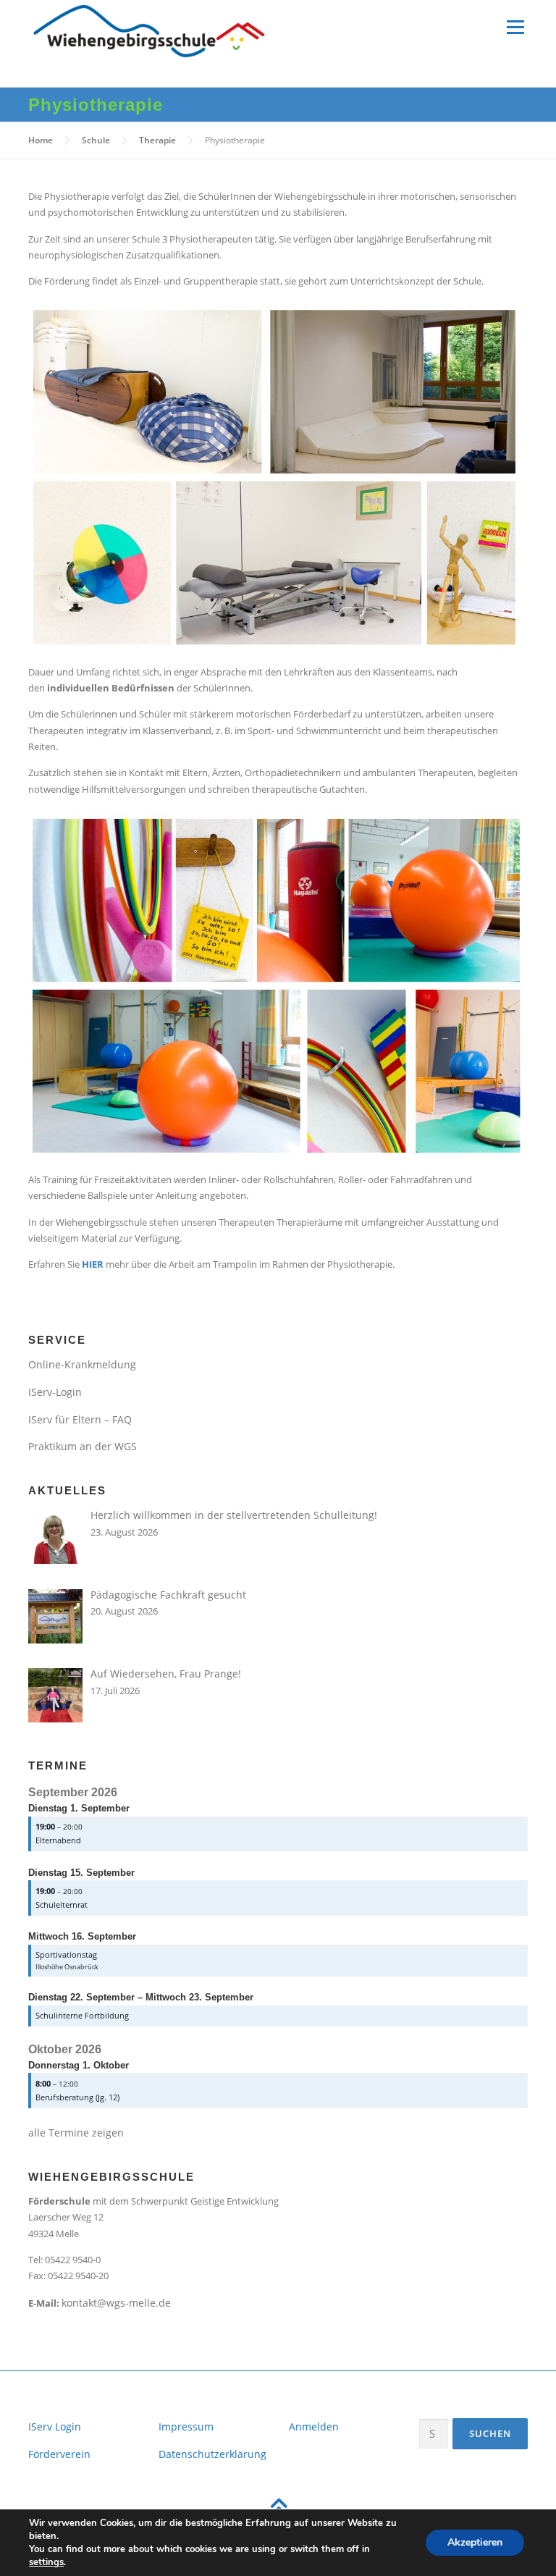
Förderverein (59, 2454)
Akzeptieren (475, 2542)
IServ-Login (55, 1392)
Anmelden (314, 2426)
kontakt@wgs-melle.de (116, 2303)
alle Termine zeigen (76, 2133)
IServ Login (55, 2426)
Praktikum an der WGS (83, 1446)
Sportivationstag (66, 1954)
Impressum (186, 2426)
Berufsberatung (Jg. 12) (77, 2097)
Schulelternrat (62, 1904)
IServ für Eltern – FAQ (80, 1419)
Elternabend (58, 1840)
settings (46, 2562)
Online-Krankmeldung (82, 1364)
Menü (515, 27)
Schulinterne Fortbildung (82, 2015)
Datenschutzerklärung (212, 2454)
